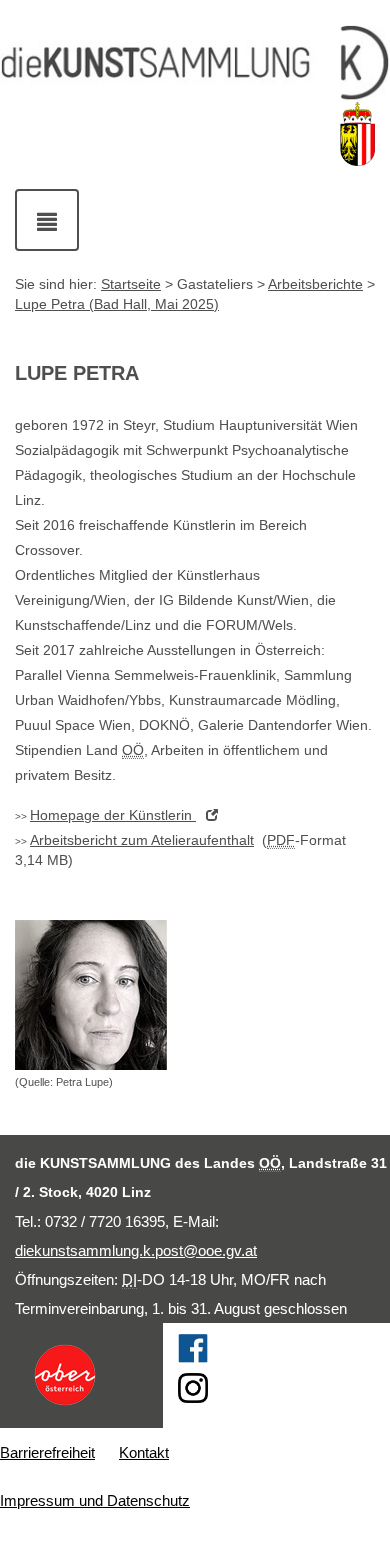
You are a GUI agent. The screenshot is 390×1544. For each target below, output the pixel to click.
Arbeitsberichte (315, 284)
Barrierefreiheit (47, 1452)
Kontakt (144, 1452)
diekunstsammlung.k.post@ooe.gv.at (136, 1250)
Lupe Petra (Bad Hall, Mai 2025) (117, 304)
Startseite (131, 284)
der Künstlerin (113, 815)
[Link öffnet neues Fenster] (81, 1375)
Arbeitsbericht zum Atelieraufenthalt (142, 840)
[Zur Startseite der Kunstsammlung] (195, 63)
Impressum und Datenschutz (95, 1500)
